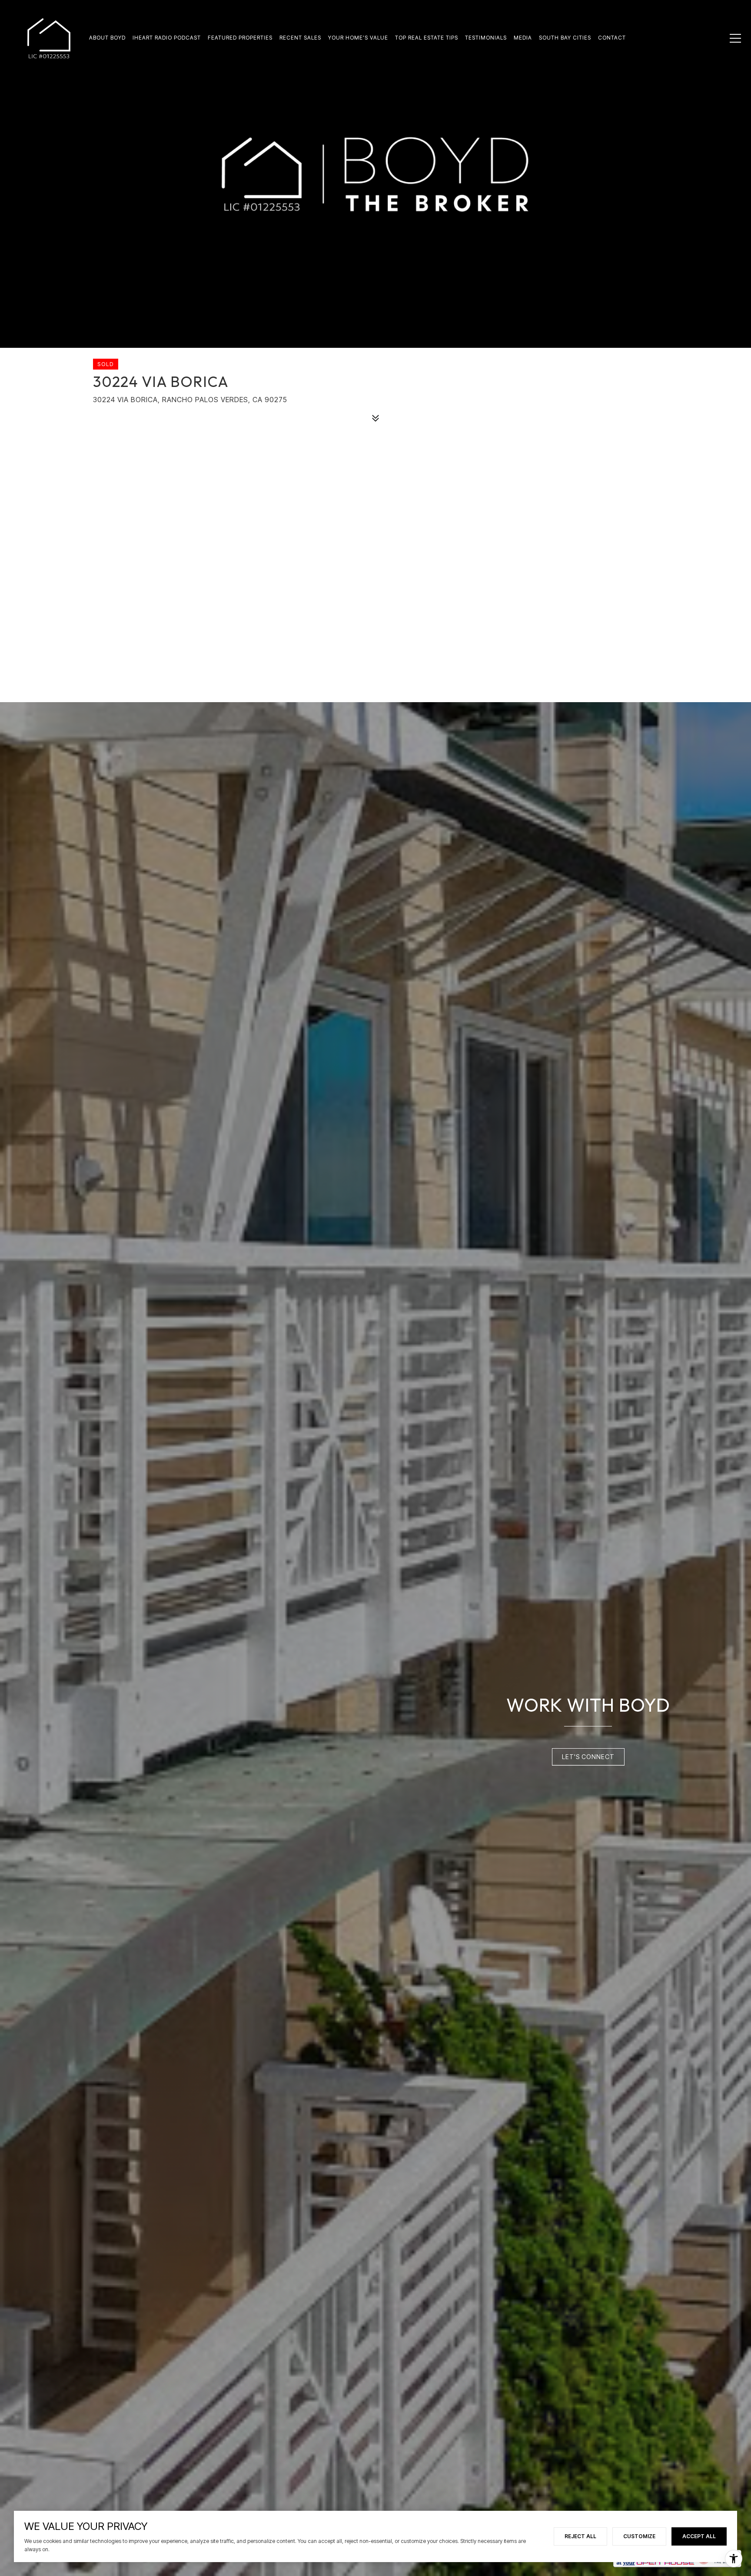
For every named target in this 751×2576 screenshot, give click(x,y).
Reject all (580, 2536)
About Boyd (107, 38)
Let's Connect (588, 1757)
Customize (639, 2536)
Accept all (699, 2536)
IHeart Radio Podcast (167, 38)
